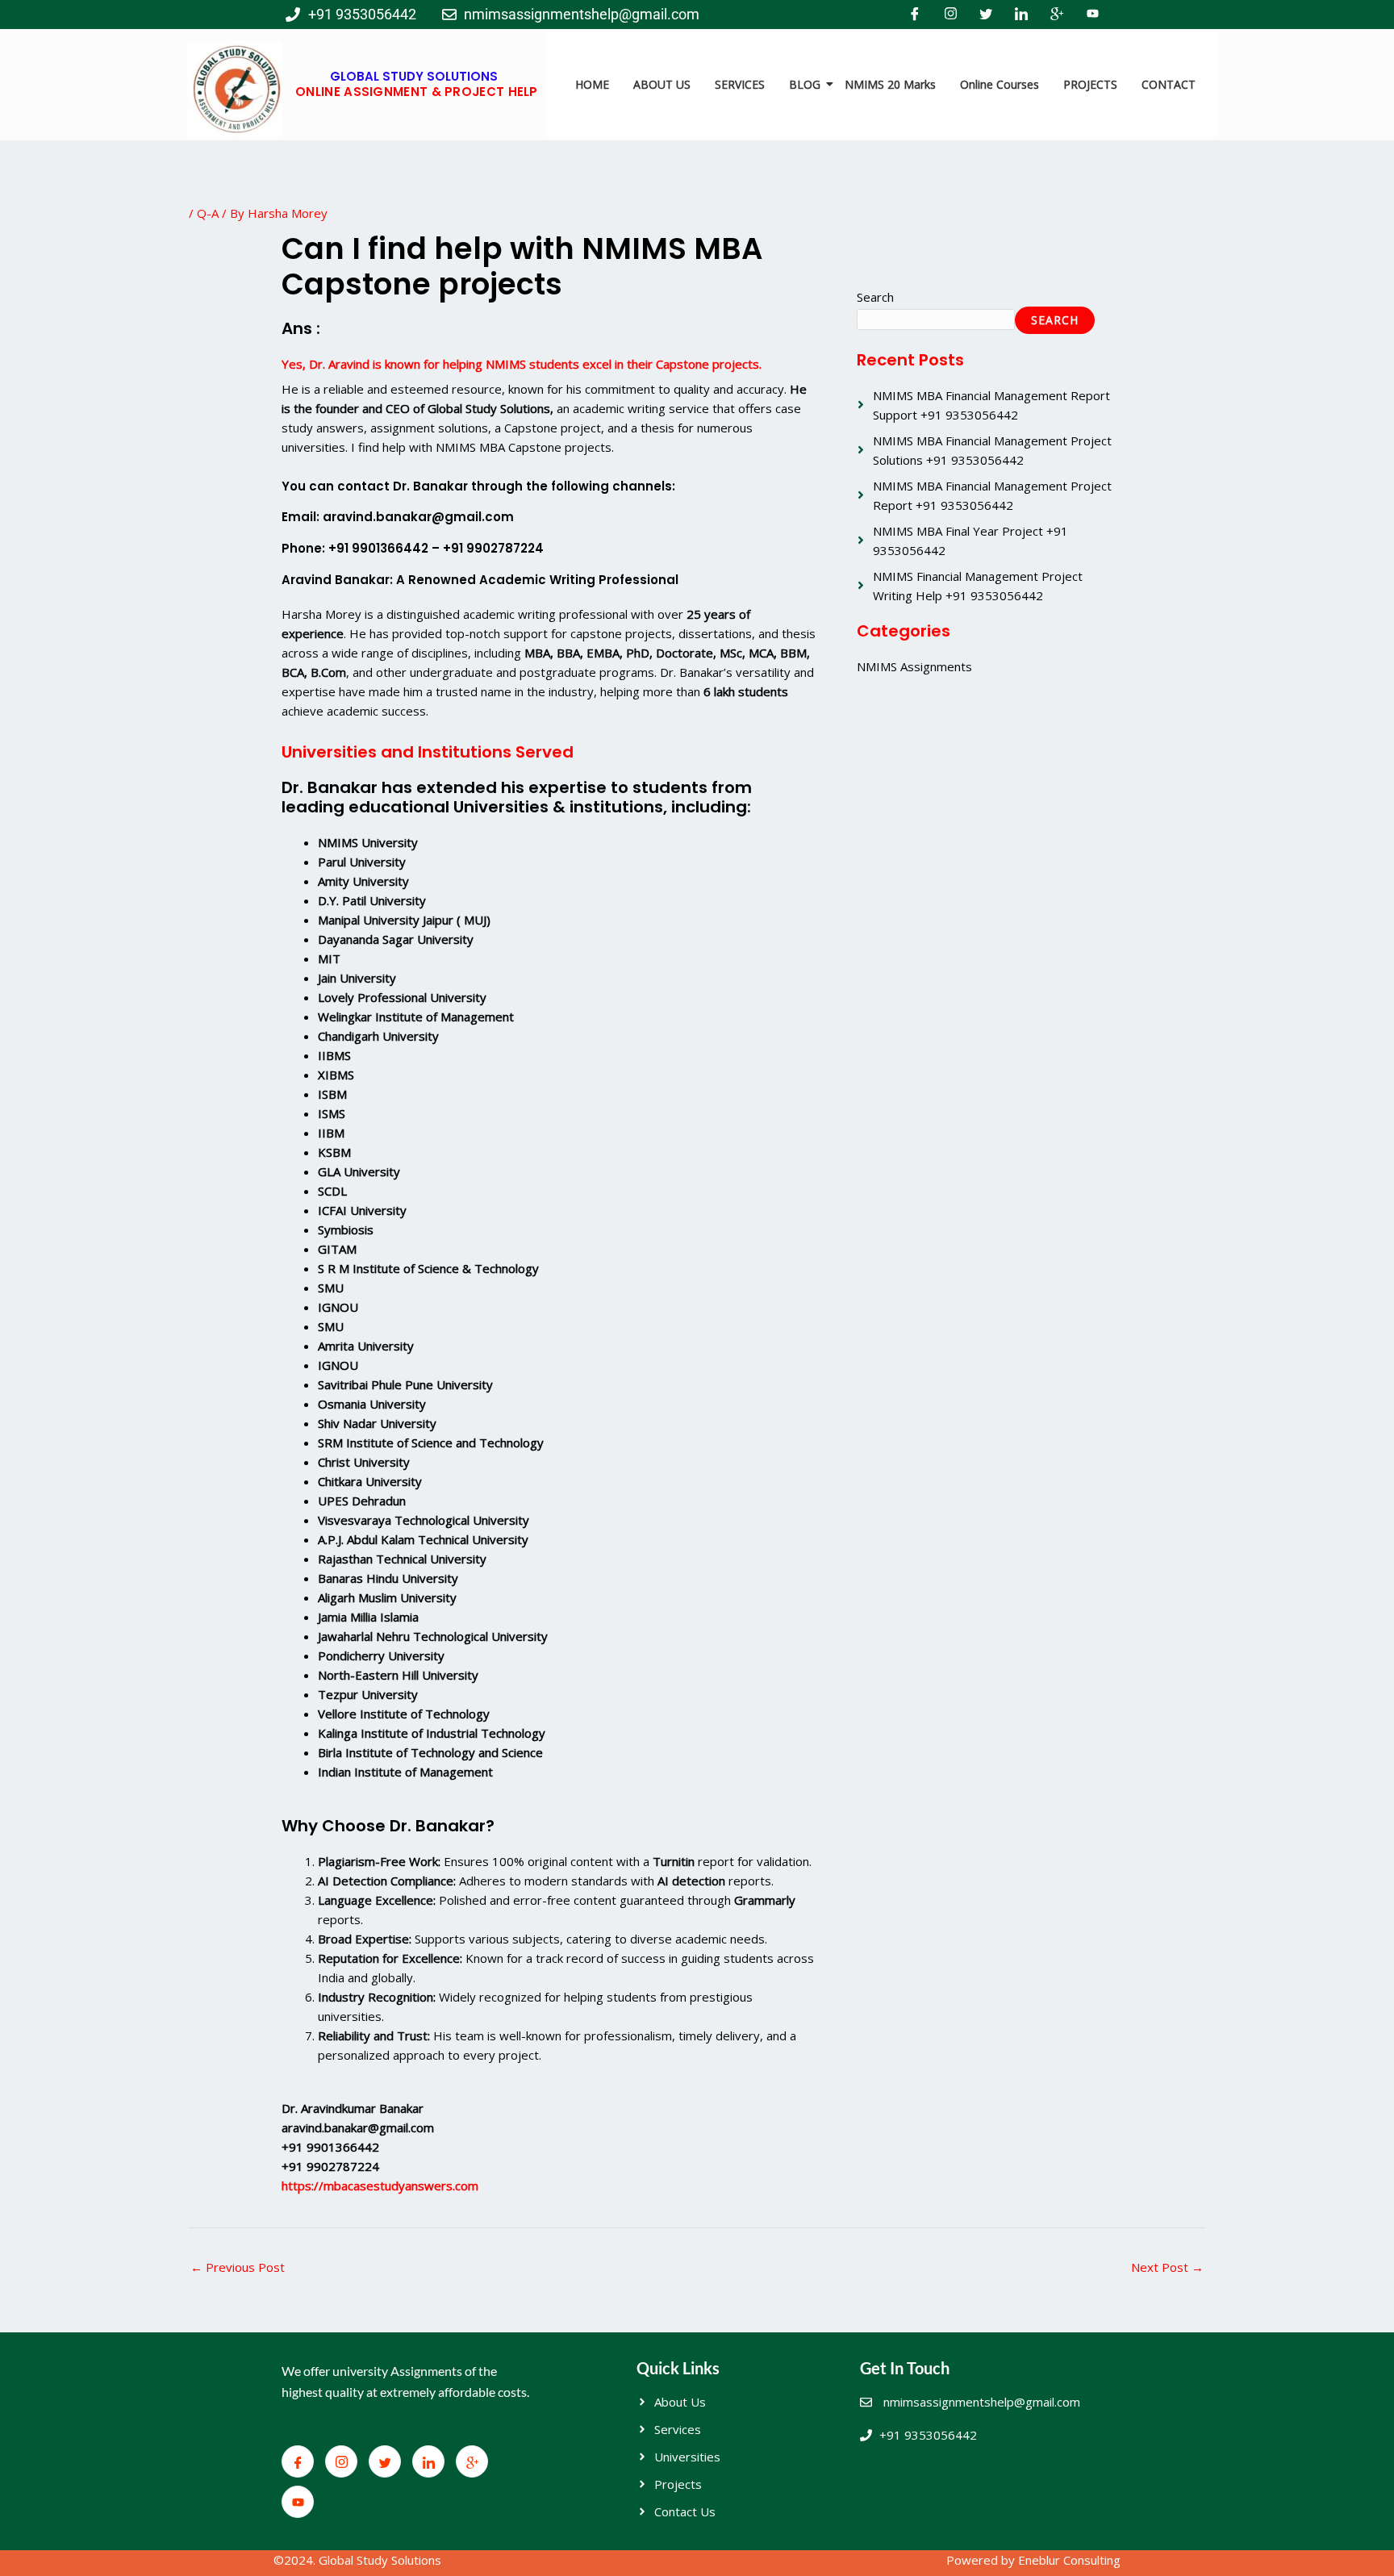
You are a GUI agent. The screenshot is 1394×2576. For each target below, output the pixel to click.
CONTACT (1169, 84)
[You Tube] (1092, 15)
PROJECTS (1090, 84)
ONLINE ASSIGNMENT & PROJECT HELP (417, 92)
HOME (592, 84)
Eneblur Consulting (1069, 2560)
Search (875, 297)
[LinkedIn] (1021, 15)
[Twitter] (986, 15)
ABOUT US (662, 84)
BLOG (805, 84)
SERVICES (740, 84)
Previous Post (238, 2267)
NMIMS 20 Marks (890, 84)
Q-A (208, 213)
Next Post (1167, 2267)
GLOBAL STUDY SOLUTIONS (414, 76)
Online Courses (1000, 84)
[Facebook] (915, 15)
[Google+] (1057, 15)
